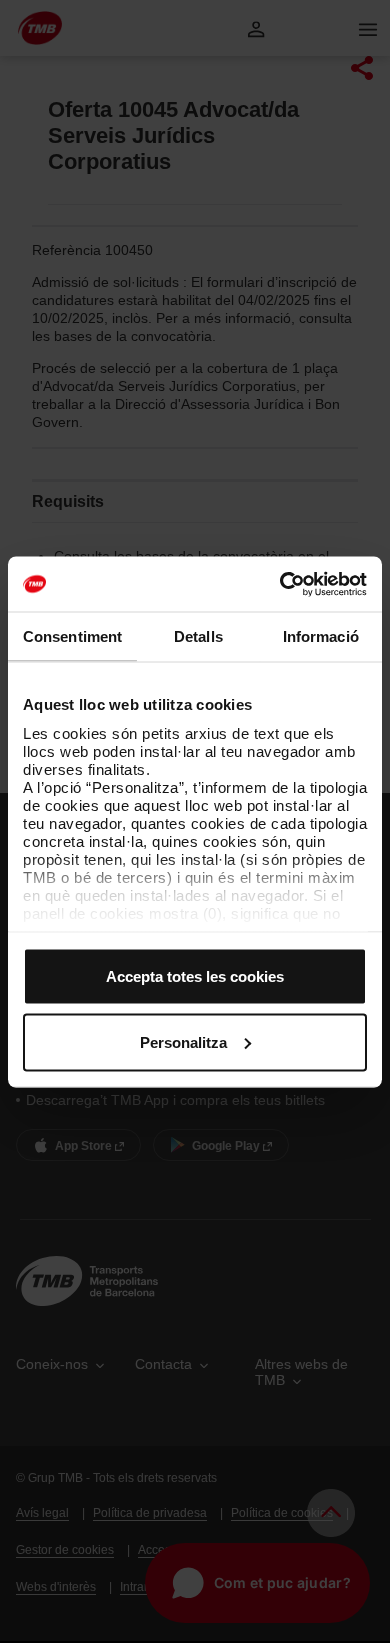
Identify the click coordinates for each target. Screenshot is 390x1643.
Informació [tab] (321, 636)
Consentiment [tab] (72, 636)
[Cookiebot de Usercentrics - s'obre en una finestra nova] (280, 584)
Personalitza (183, 1041)
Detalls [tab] (198, 636)
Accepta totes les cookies (195, 976)
